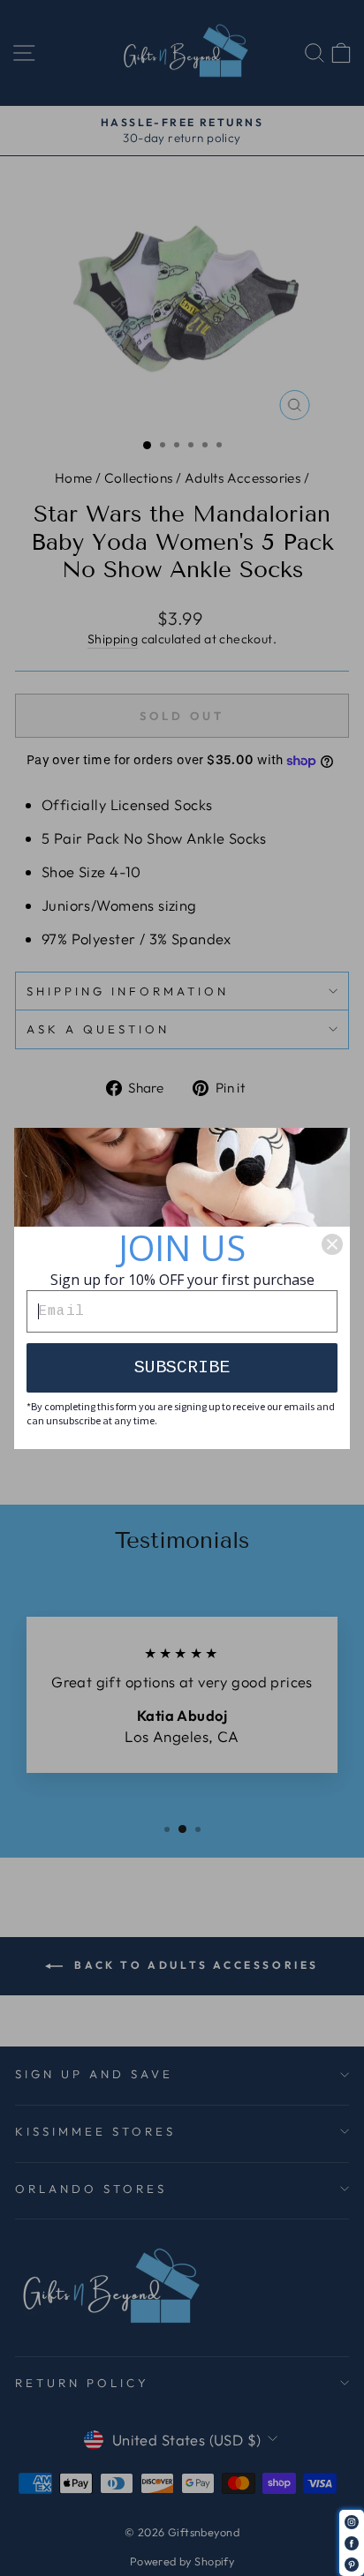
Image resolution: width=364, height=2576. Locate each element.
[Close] (332, 1244)
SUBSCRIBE (182, 1367)
